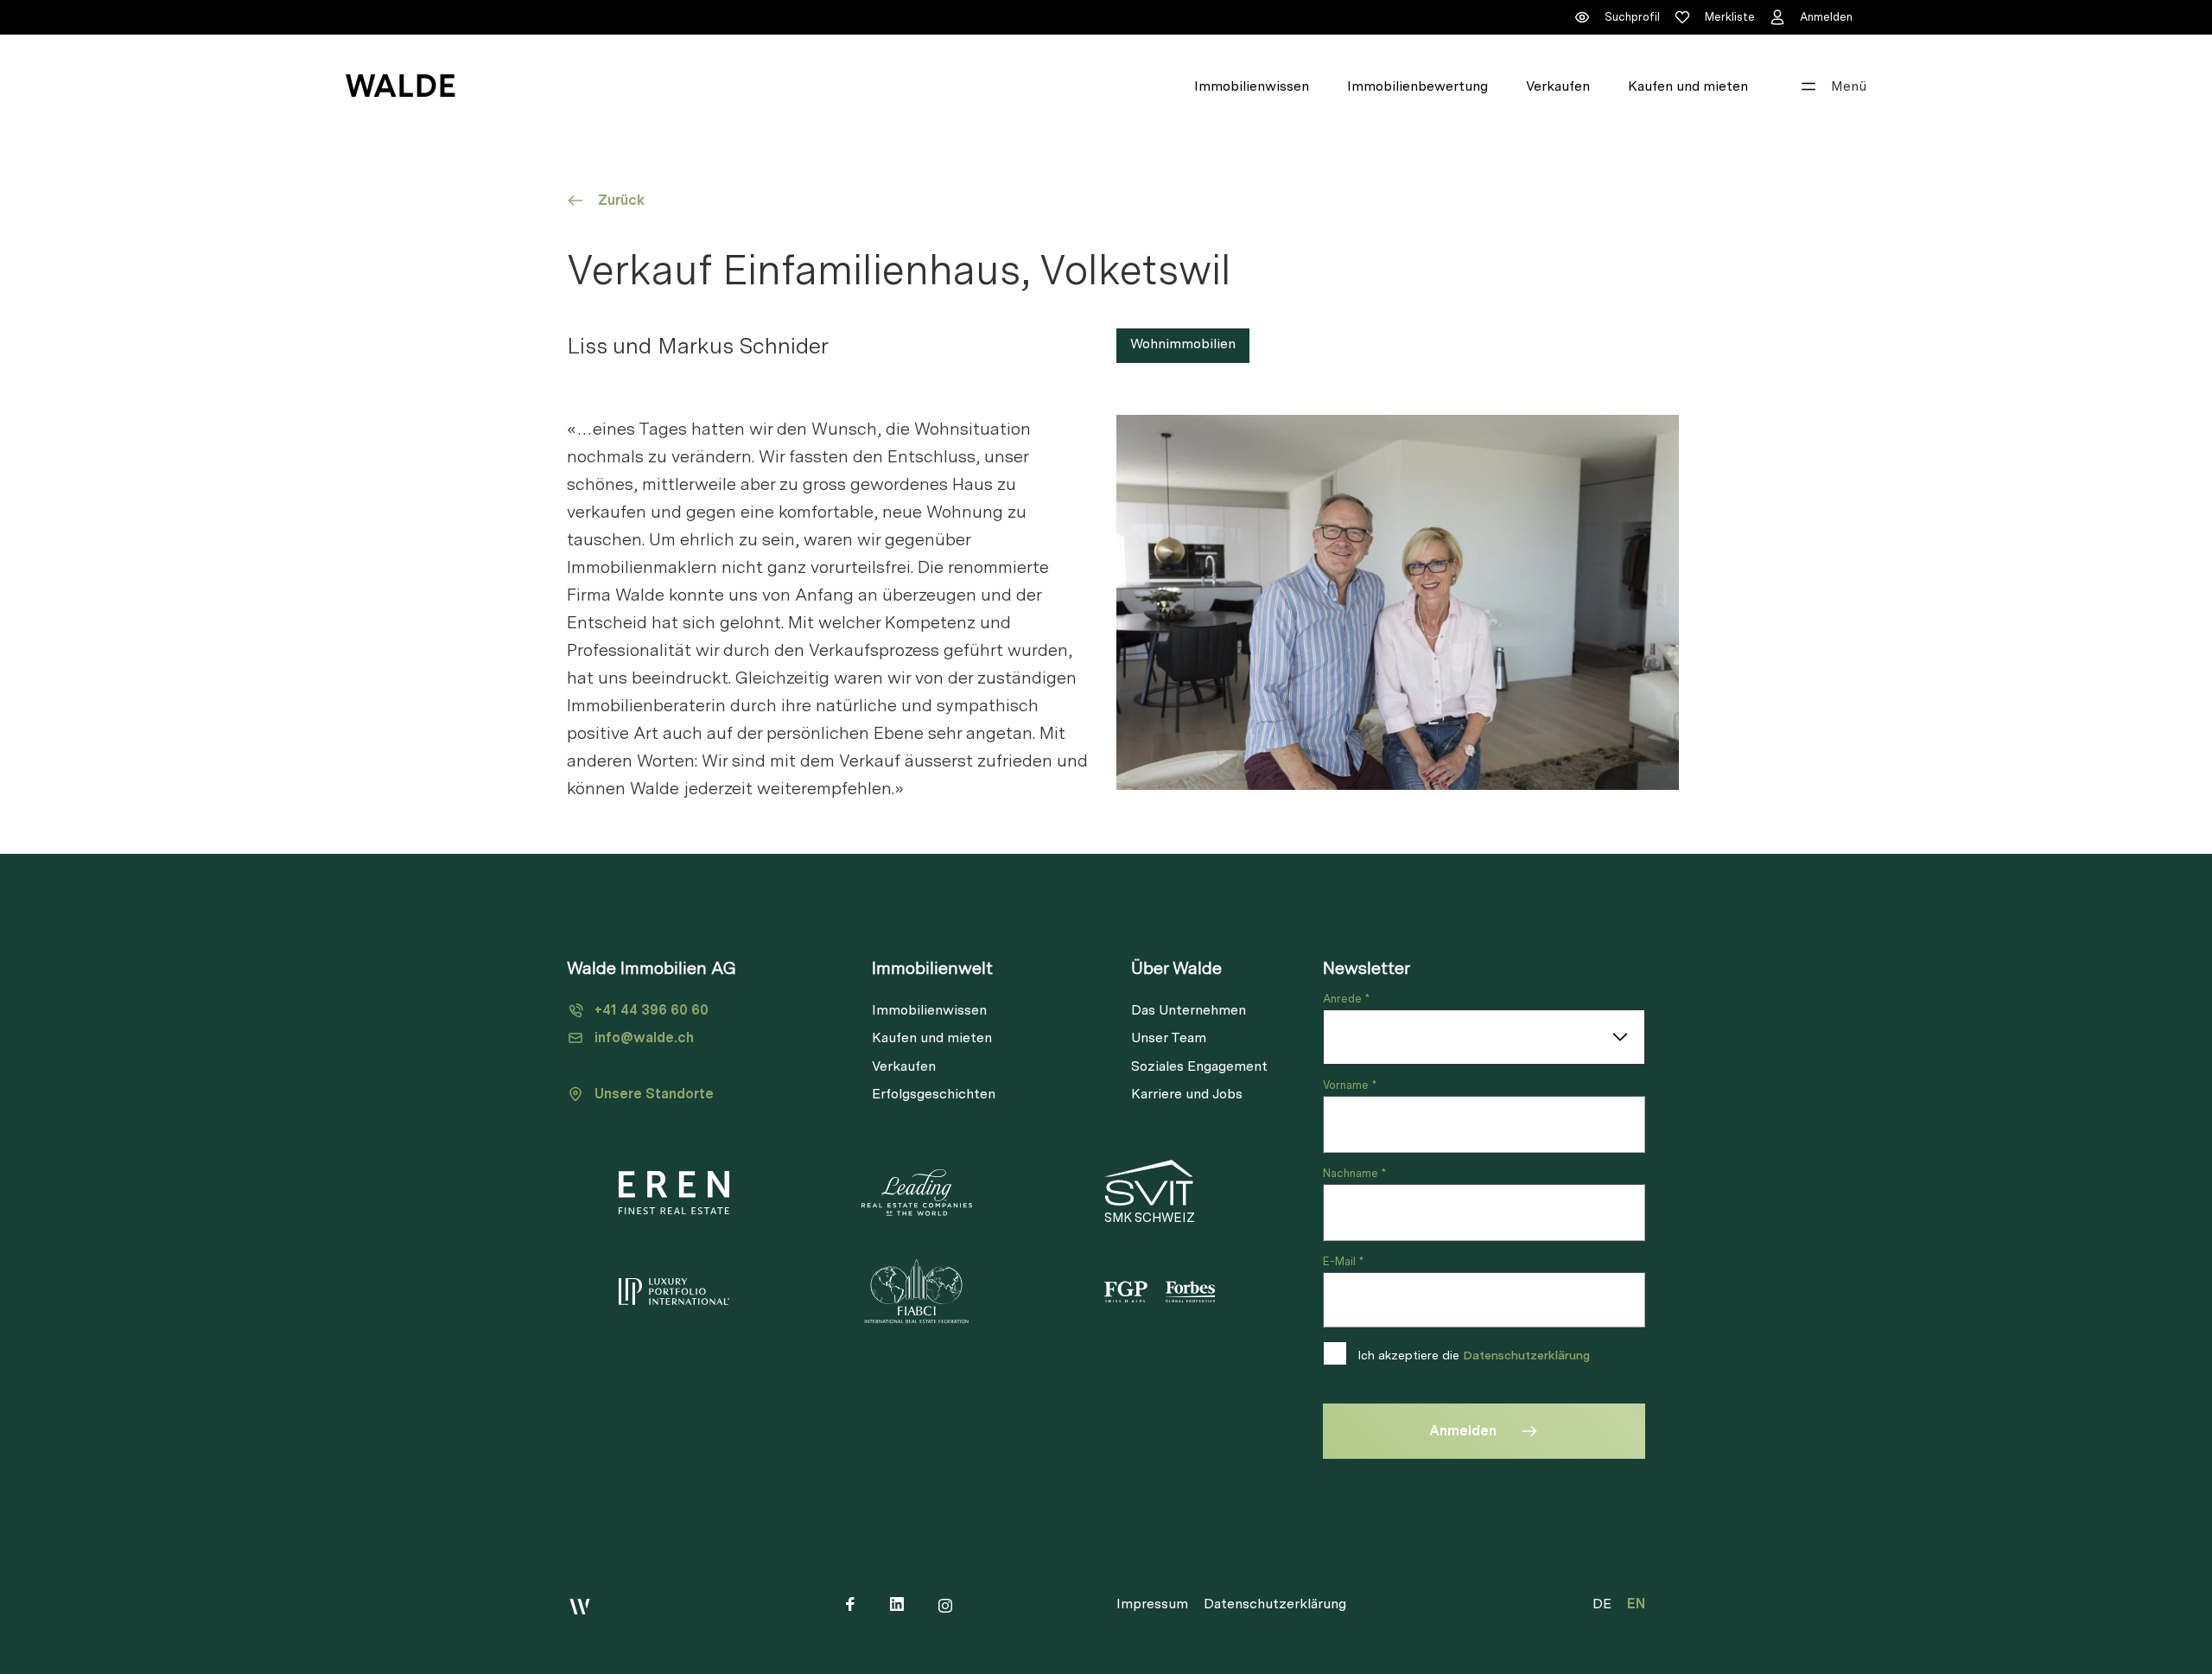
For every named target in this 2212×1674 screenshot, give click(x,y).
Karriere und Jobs (1187, 1094)
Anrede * (1346, 999)
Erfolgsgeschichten (934, 1094)
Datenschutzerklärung (1526, 1355)
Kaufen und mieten (1688, 86)
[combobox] (1484, 1037)
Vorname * (1350, 1085)
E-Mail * (1343, 1261)
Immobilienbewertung (1417, 86)
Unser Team (1169, 1037)
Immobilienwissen (1252, 86)
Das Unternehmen (1189, 1010)
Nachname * (1354, 1173)
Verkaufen (1558, 86)
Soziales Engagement (1199, 1066)
